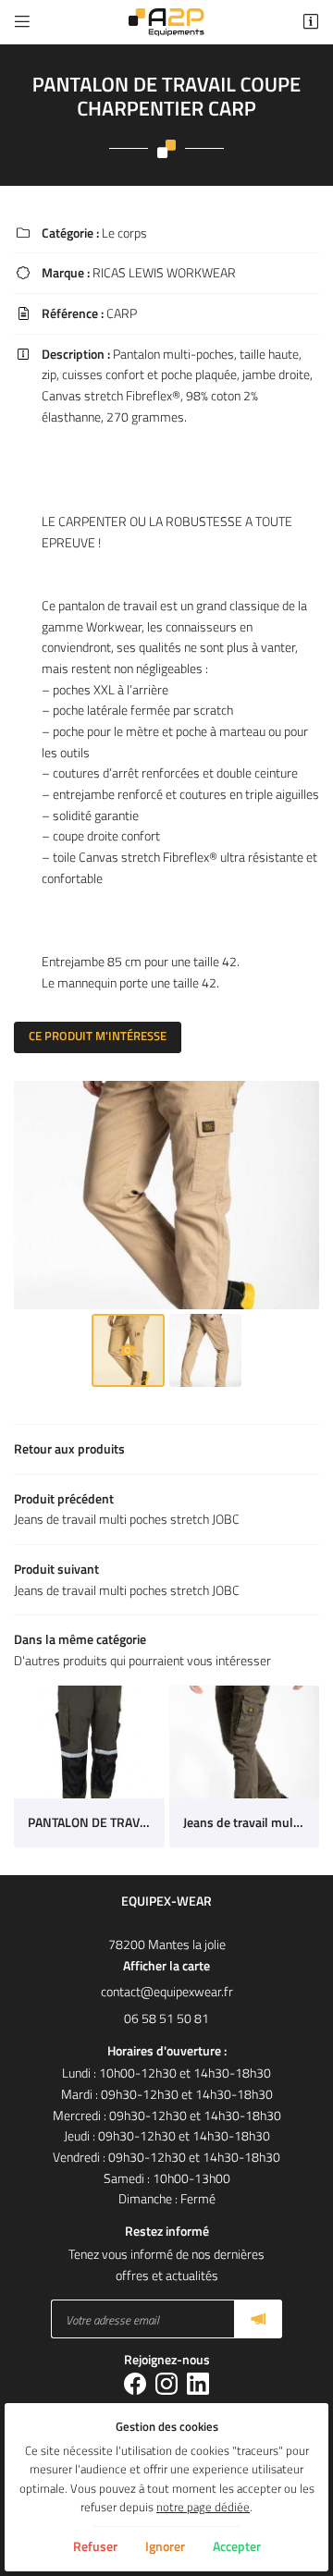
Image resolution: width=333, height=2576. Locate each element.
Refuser (95, 2546)
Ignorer (165, 2546)
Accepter (237, 2546)
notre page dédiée (203, 2507)
